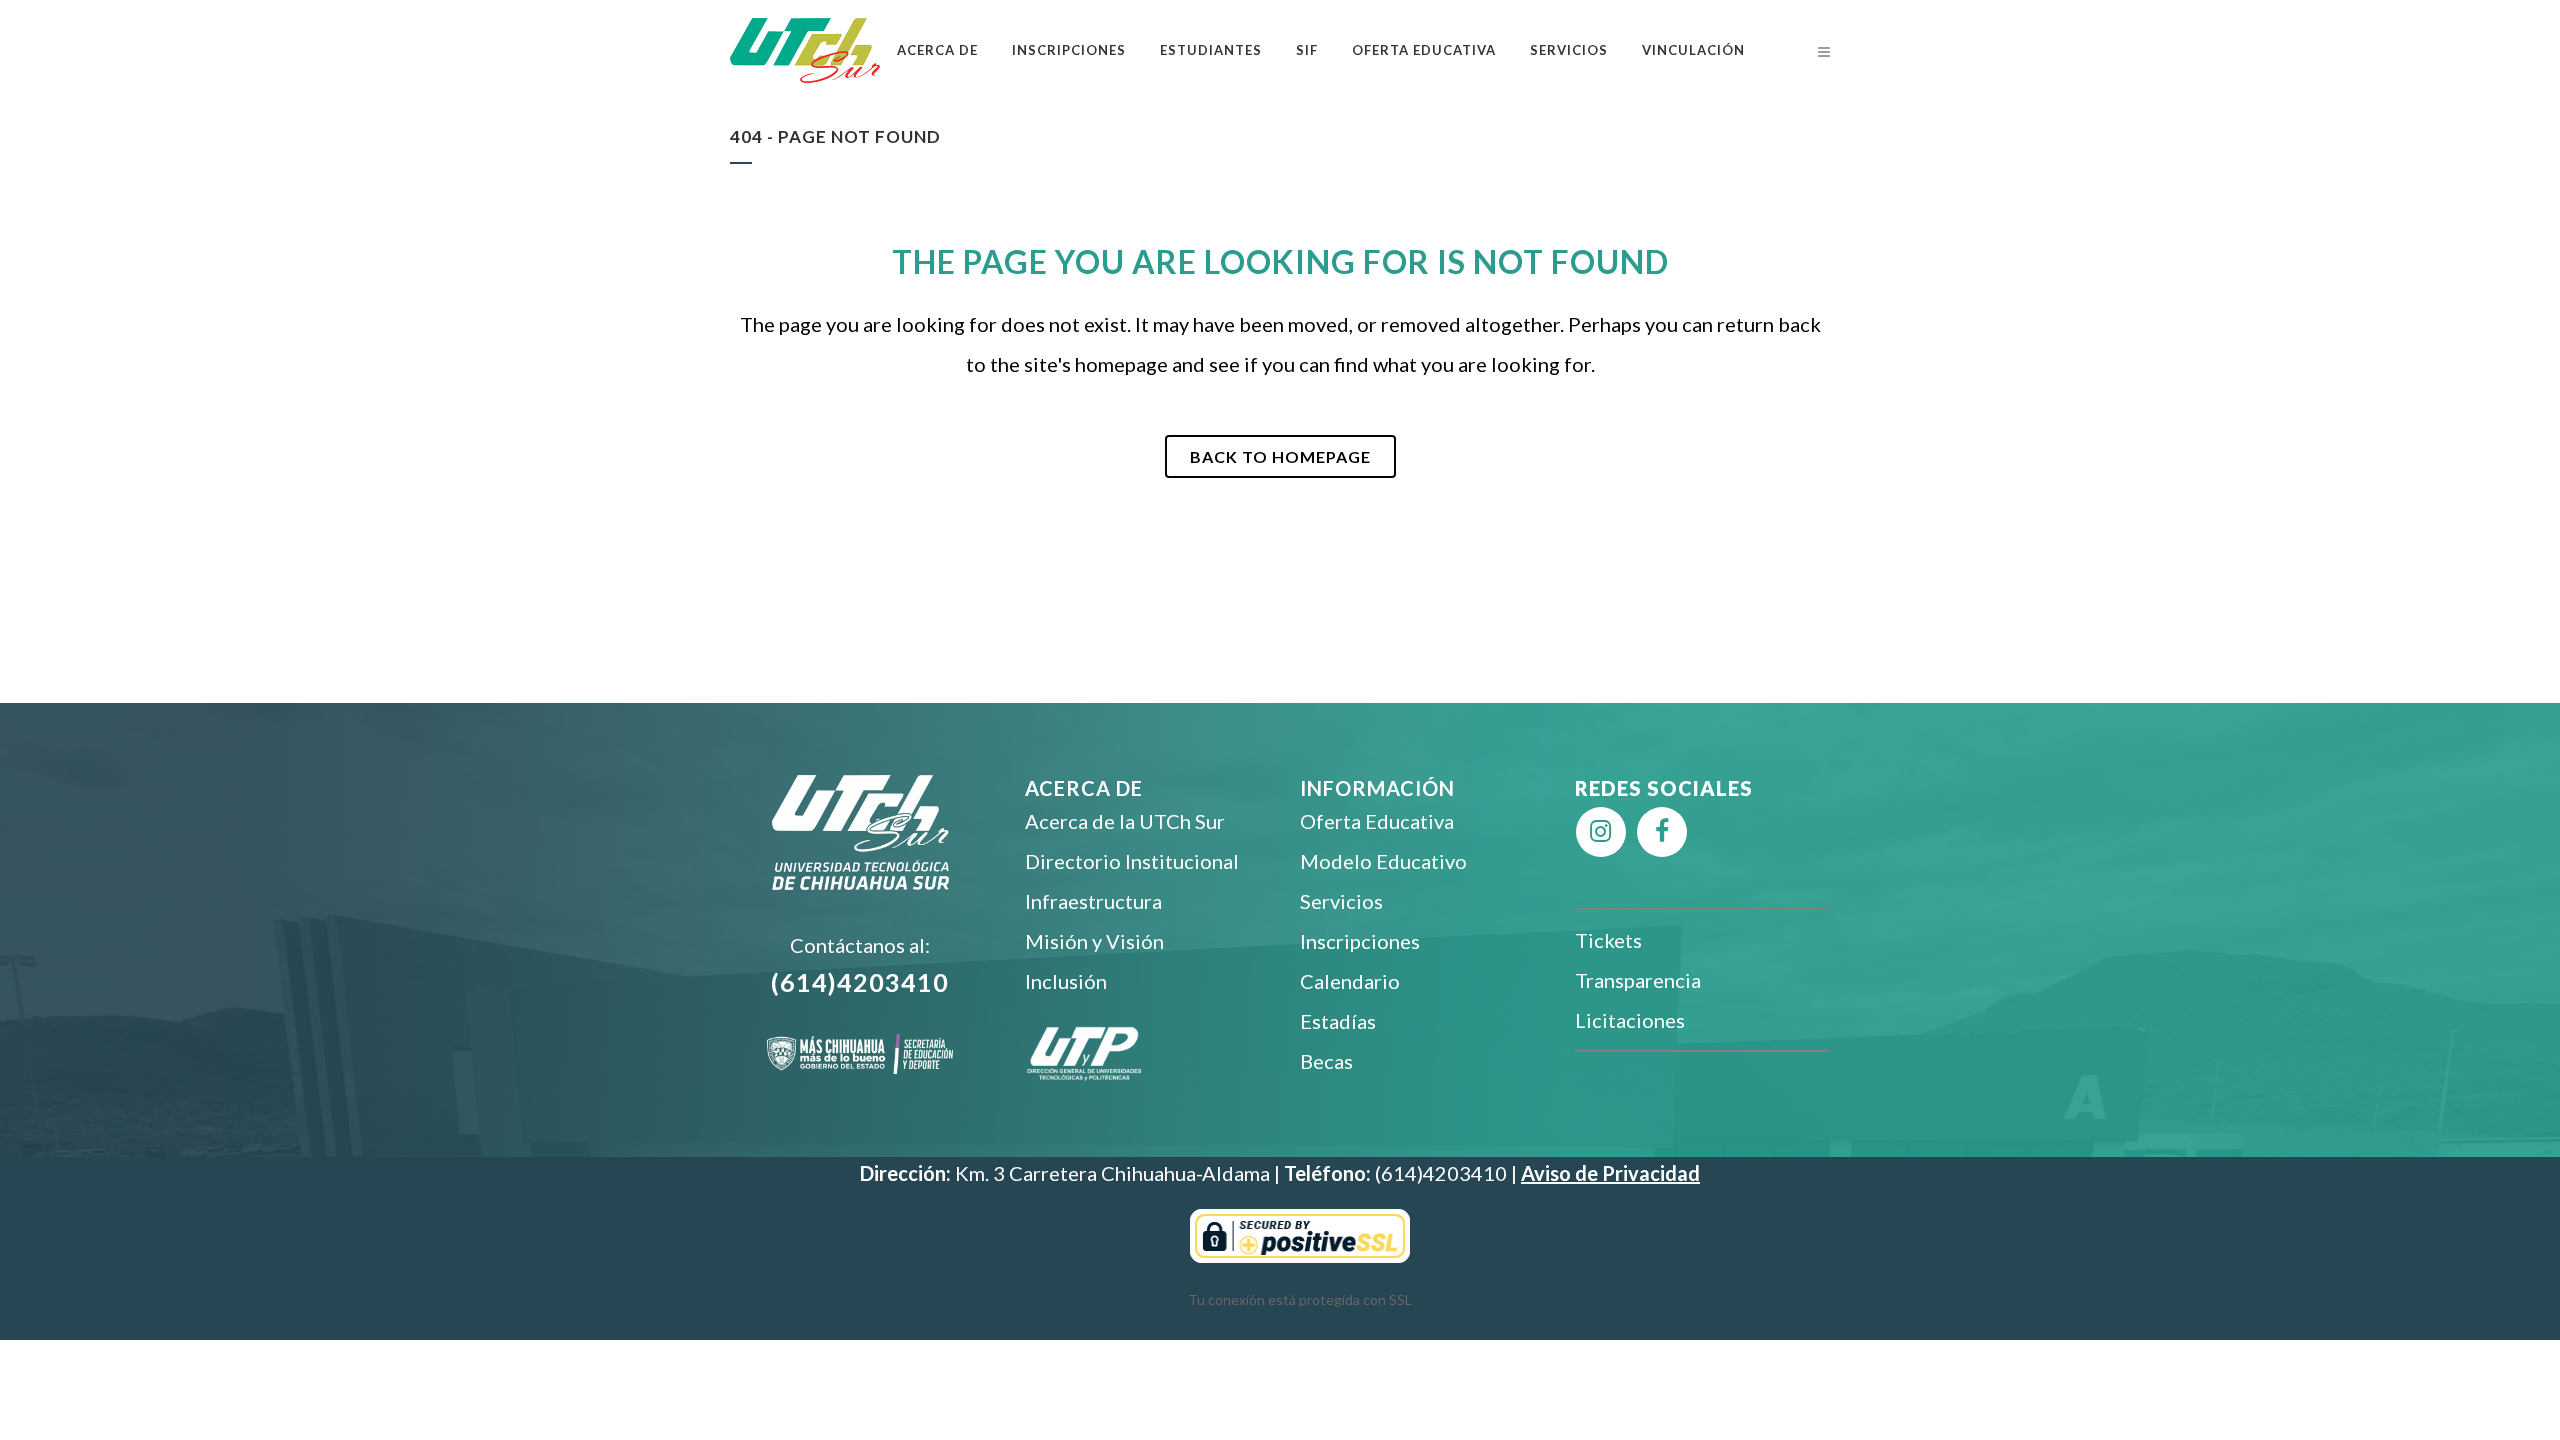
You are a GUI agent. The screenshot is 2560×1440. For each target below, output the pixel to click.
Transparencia (1638, 980)
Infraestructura (1093, 901)
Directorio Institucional (1132, 861)
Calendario (1350, 981)
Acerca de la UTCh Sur (1125, 821)
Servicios (1341, 901)
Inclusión (1066, 981)
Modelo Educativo (1383, 861)
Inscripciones (1360, 941)
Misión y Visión (1094, 941)
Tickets (1608, 940)
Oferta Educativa (1377, 821)
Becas (1326, 1061)
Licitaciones (1630, 1020)
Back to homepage (1280, 456)
